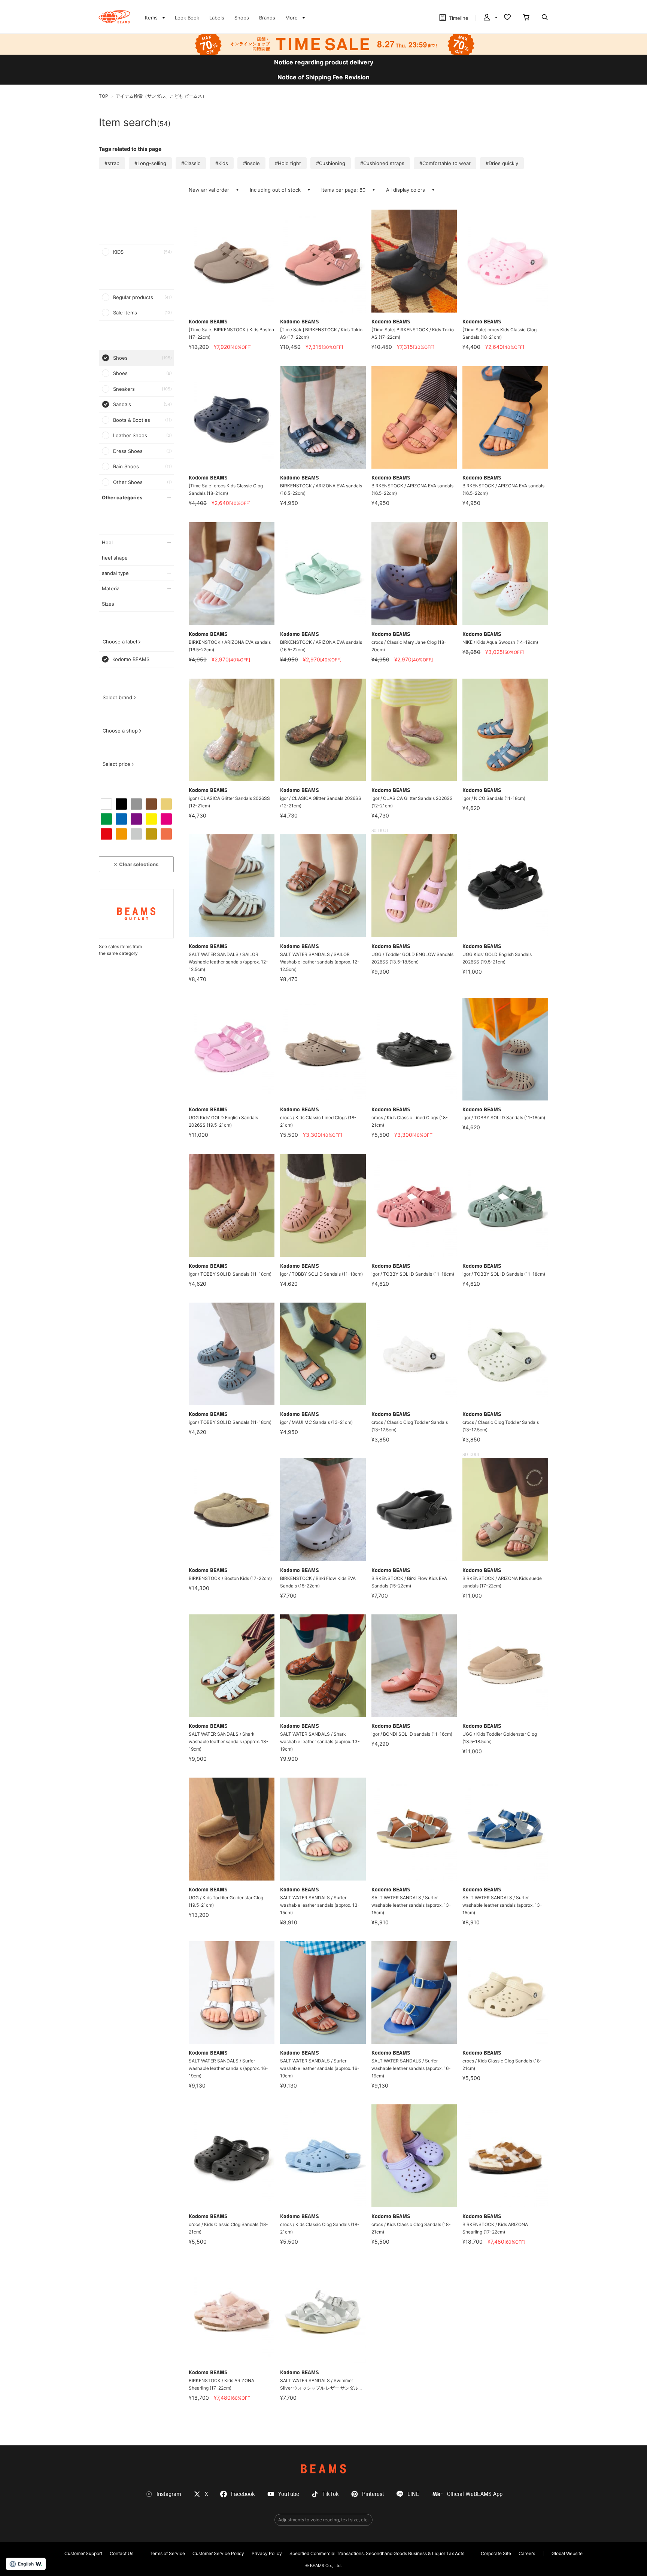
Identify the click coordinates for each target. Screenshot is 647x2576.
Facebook (243, 2494)
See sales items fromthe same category (120, 950)
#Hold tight (288, 163)
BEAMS (323, 2469)
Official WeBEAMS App (475, 2494)
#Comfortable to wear (445, 163)
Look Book (187, 18)
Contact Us (121, 2553)
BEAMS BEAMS (114, 17)
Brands (267, 18)
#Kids (222, 163)
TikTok (331, 2494)
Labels (217, 18)
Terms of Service (167, 2553)
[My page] (490, 18)
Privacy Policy (267, 2553)
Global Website (567, 2553)
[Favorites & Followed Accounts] (507, 18)
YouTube (289, 2494)
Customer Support (83, 2553)
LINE (413, 2494)
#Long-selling (150, 163)
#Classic (191, 163)
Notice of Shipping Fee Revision (323, 77)
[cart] (526, 18)
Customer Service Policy (218, 2553)
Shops (242, 18)
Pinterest (373, 2494)
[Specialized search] (545, 18)
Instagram (169, 2494)
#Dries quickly (502, 163)
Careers (527, 2553)
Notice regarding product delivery (324, 62)
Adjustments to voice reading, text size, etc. (323, 2520)
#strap (112, 163)
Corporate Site (496, 2553)
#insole (251, 163)
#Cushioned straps (382, 163)
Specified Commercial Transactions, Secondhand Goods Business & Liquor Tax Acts (377, 2553)
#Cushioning (331, 163)
